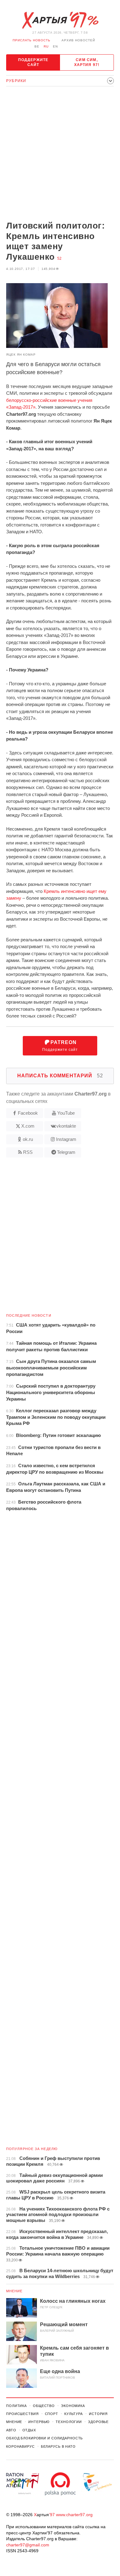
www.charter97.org (74, 2515)
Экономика (73, 2406)
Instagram (66, 1139)
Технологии (69, 2422)
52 (59, 258)
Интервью (39, 2422)
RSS (28, 1152)
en (55, 46)
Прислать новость (32, 40)
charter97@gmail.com (28, 2545)
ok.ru (28, 1139)
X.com (28, 1126)
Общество (44, 2406)
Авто (11, 2430)
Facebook (28, 1113)
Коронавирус (20, 2446)
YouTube (66, 1113)
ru (46, 46)
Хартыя (60, 20)
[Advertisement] (60, 154)
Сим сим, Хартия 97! (87, 62)
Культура (74, 2414)
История (98, 2414)
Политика (16, 2406)
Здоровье (98, 2422)
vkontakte (66, 1126)
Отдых (29, 2430)
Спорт (52, 2414)
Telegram (66, 1152)
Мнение (14, 2291)
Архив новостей (78, 40)
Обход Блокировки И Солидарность (44, 2438)
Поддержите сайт (33, 62)
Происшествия (22, 2414)
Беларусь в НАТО (58, 2446)
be (37, 46)
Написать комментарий (60, 1076)
